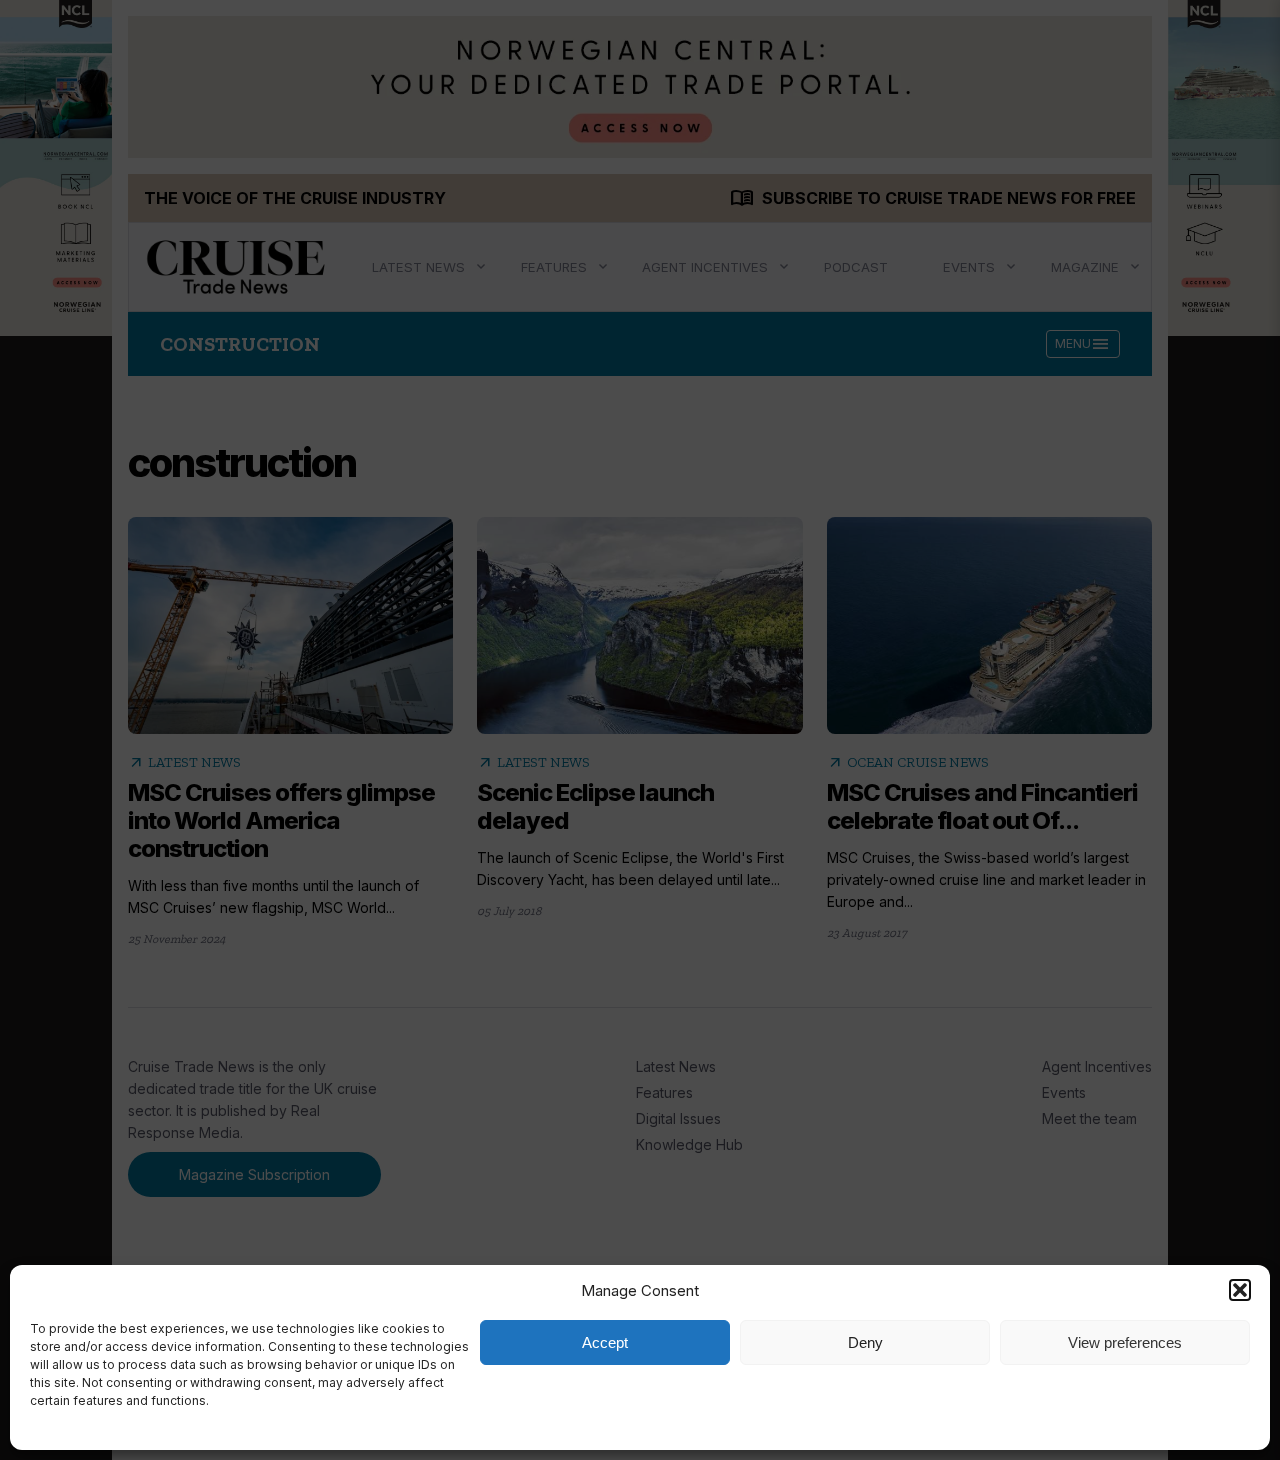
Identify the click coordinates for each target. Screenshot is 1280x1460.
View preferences (1125, 1342)
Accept (605, 1342)
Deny (865, 1342)
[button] (1240, 1290)
